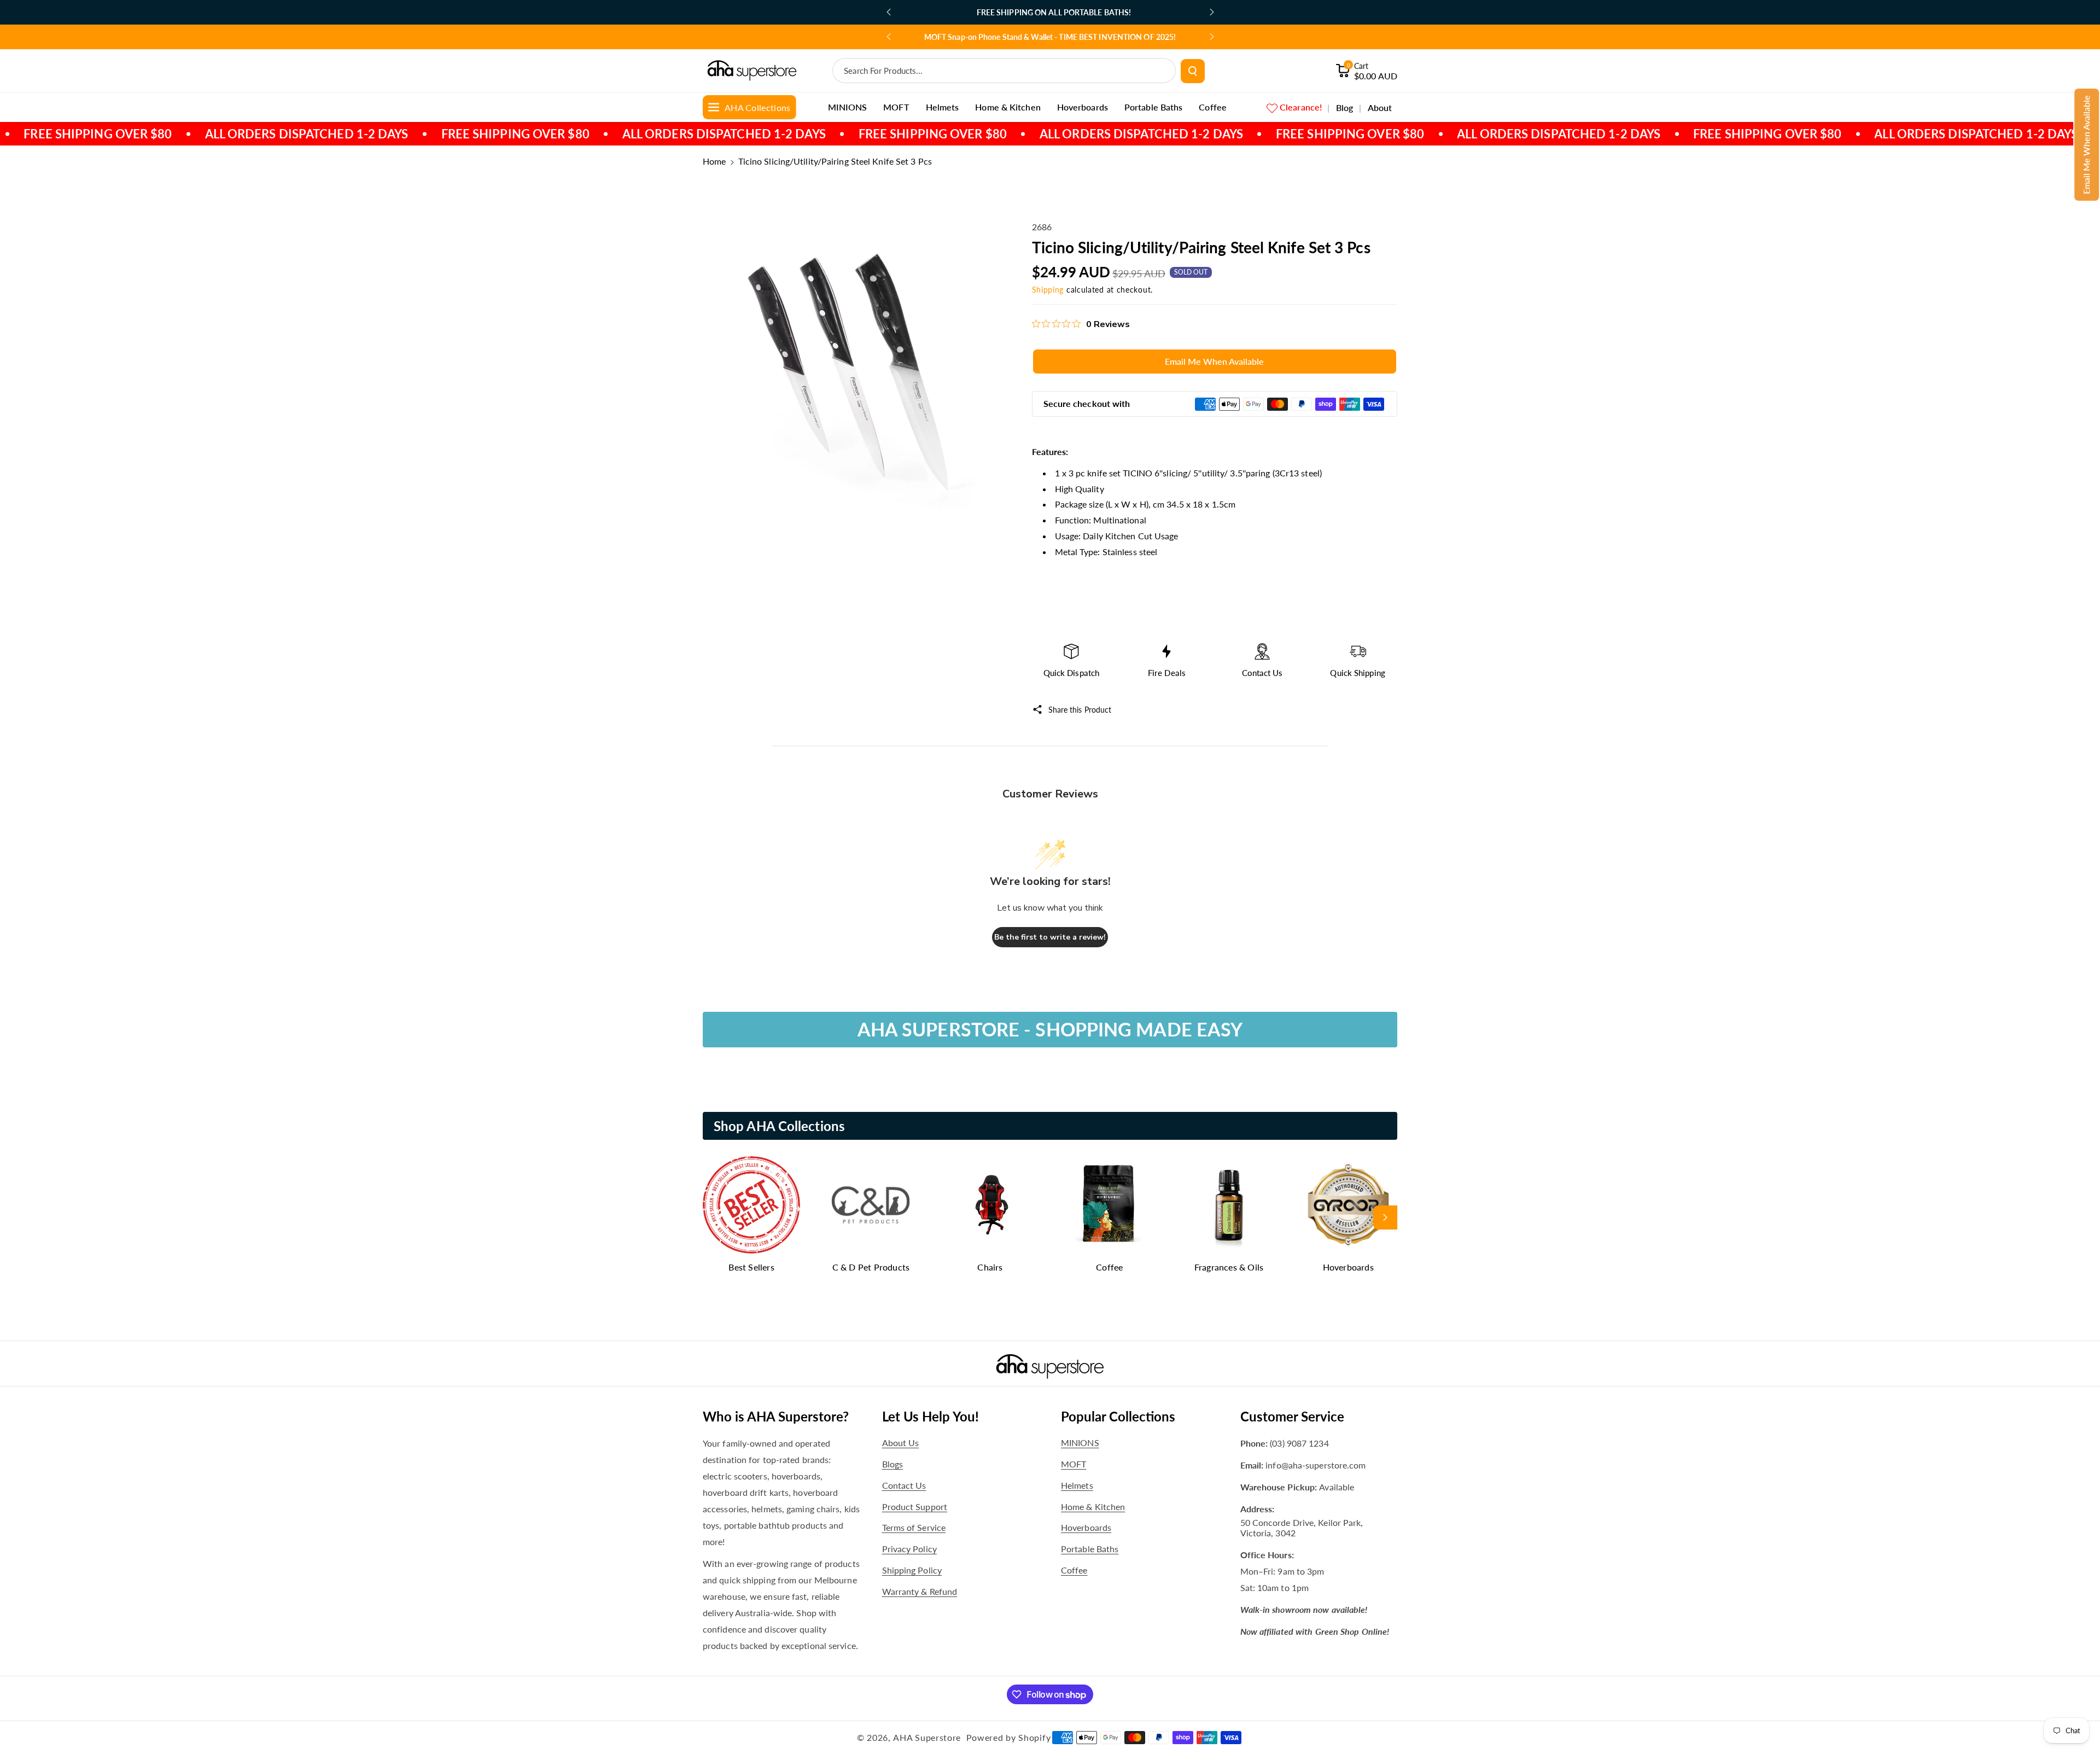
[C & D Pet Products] (871, 1205)
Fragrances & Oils (1229, 1267)
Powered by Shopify (1009, 1737)
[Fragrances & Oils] (1229, 1205)
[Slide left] (715, 1217)
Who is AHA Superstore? (776, 1416)
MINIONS (1080, 1443)
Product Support (915, 1507)
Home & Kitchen (1093, 1507)
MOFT (1074, 1464)
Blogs (893, 1464)
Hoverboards (1348, 1267)
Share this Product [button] (1080, 710)
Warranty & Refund (920, 1591)
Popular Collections (1118, 1416)
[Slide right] (1385, 1217)
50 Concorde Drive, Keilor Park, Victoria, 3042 (1302, 1528)
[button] (2087, 145)
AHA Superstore (927, 1737)
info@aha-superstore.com (1316, 1465)
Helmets (1077, 1485)
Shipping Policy (912, 1570)
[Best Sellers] (751, 1205)
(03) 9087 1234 (1299, 1443)
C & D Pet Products (871, 1267)
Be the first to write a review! (1050, 937)
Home (714, 161)
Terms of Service (914, 1527)
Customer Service (1292, 1416)
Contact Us (904, 1485)
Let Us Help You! (931, 1416)
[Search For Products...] (1193, 71)
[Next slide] (1212, 12)
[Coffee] (1110, 1205)
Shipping (1048, 290)
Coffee (1109, 1267)
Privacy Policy (909, 1549)
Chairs (990, 1267)
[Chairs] (990, 1205)
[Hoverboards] (1348, 1205)
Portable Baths (1090, 1549)
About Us (901, 1443)
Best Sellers (751, 1267)
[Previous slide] (889, 12)
